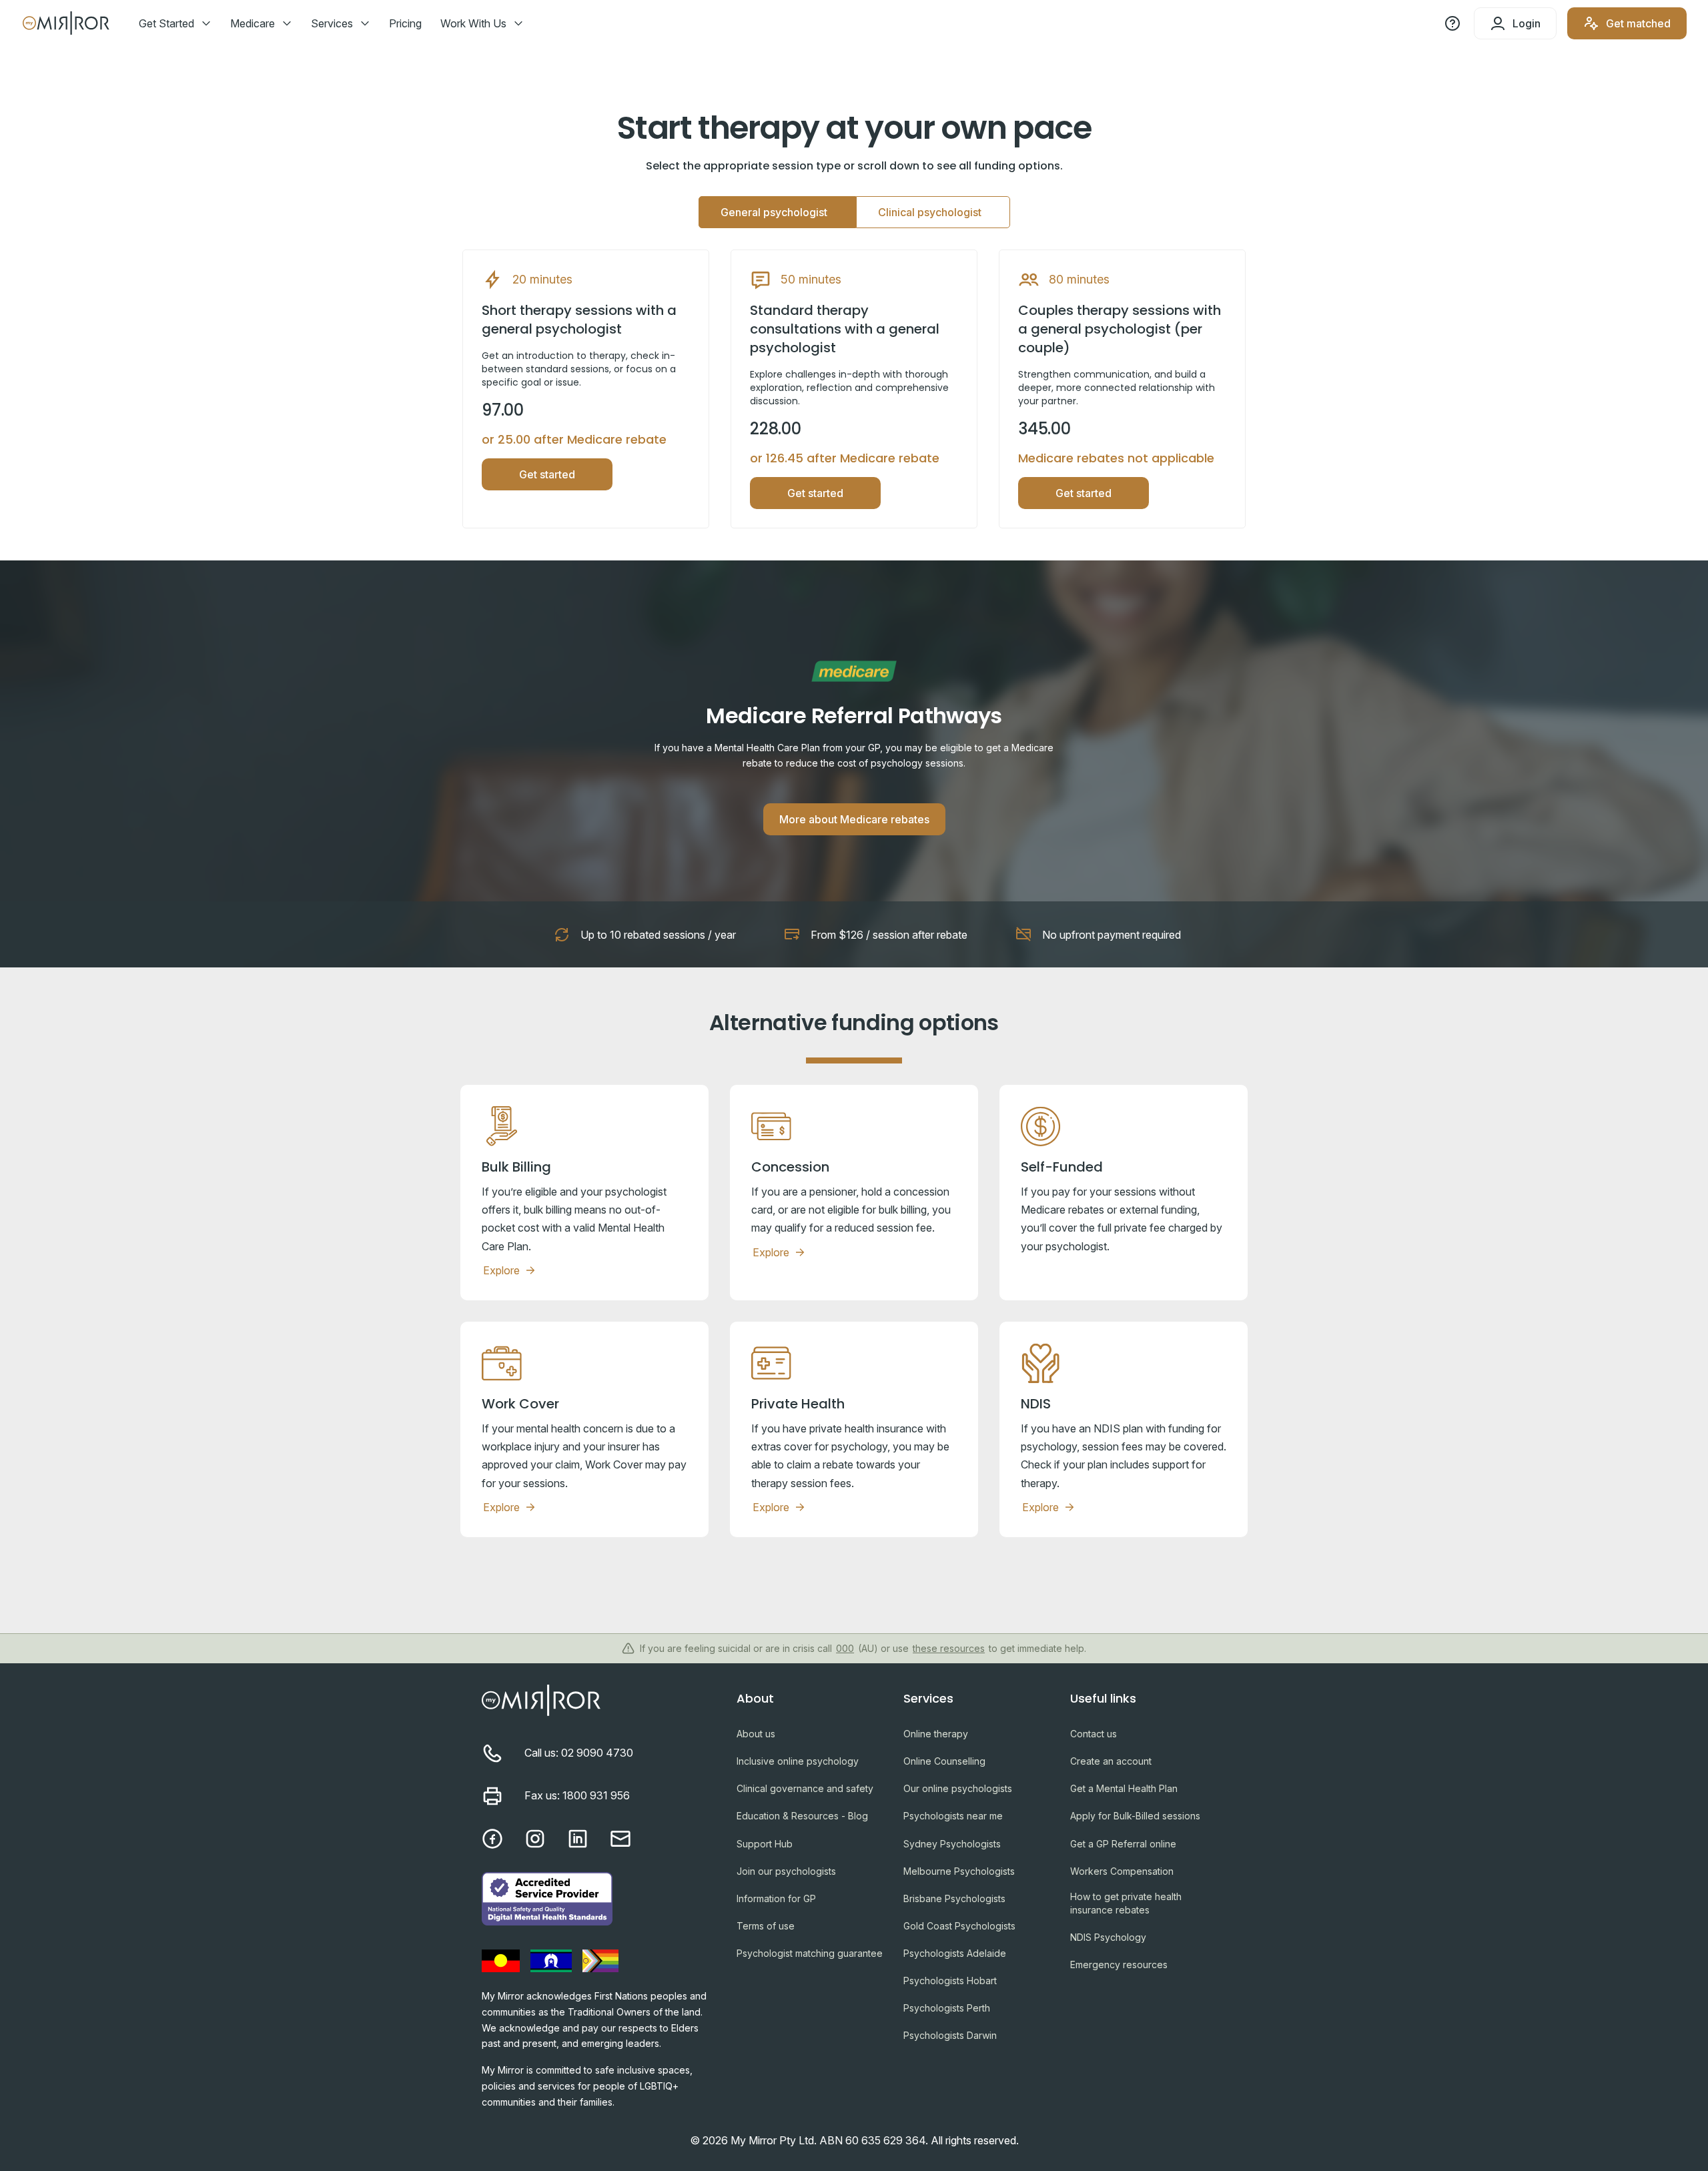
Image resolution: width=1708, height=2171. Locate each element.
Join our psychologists (786, 1871)
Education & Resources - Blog (802, 1816)
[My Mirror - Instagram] (535, 1839)
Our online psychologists (958, 1788)
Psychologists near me (953, 1816)
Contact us (1094, 1734)
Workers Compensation (1122, 1871)
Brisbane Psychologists (954, 1898)
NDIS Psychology (1108, 1937)
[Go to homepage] (67, 23)
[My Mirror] (598, 1703)
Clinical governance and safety (805, 1788)
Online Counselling (944, 1761)
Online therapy (936, 1734)
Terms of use (766, 1926)
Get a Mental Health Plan (1124, 1788)
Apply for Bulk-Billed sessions (1135, 1816)
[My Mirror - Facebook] (492, 1839)
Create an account (1111, 1761)
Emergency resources (1119, 1965)
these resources (949, 1648)
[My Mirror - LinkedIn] (578, 1839)
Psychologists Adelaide (955, 1953)
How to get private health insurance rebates (1126, 1903)
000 (845, 1648)
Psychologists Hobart (950, 1981)
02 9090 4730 (597, 1753)
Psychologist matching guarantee (810, 1953)
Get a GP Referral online (1123, 1844)
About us (756, 1734)
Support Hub (765, 1844)
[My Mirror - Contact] (620, 1839)
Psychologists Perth (947, 2008)
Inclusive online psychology (798, 1761)
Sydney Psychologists (952, 1844)
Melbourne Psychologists (959, 1871)
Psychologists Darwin (950, 2035)
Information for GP (776, 1898)
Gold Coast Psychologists (959, 1926)
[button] (180, 23)
